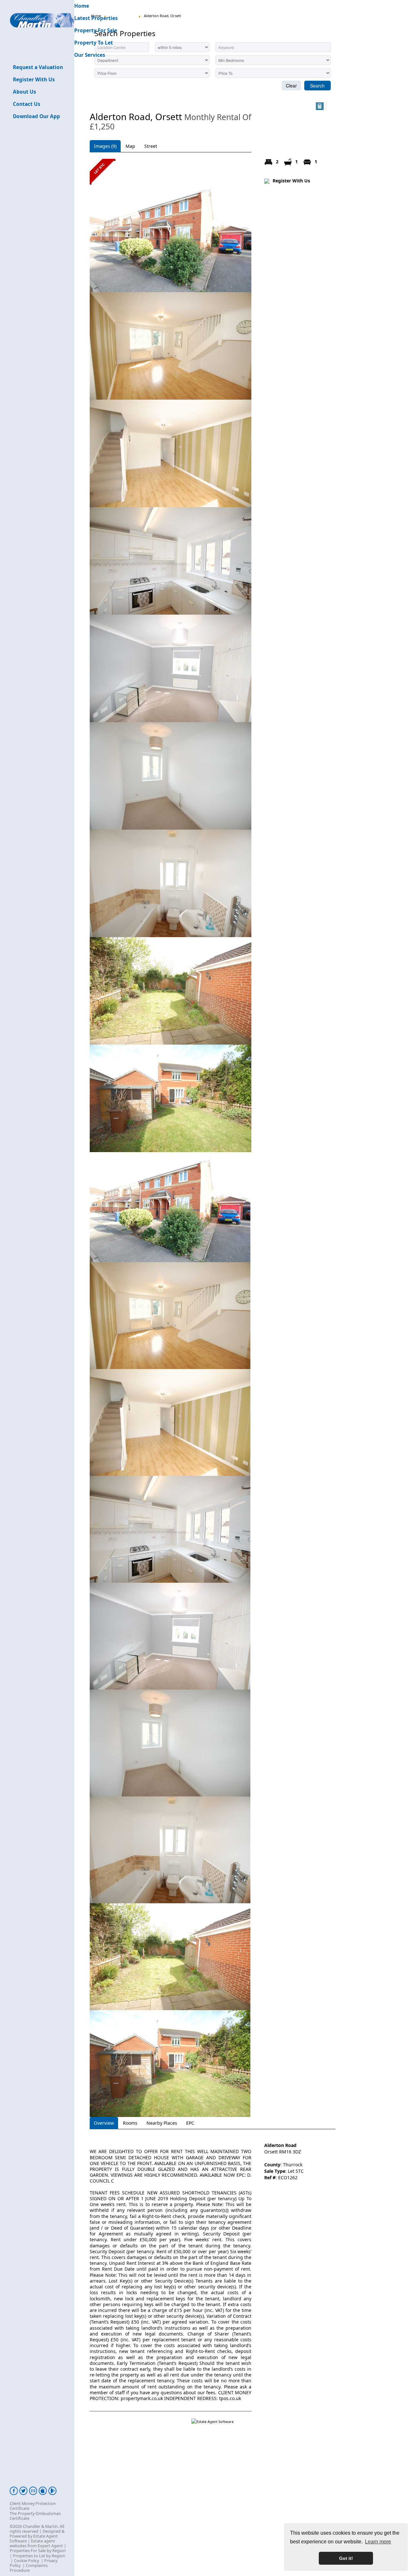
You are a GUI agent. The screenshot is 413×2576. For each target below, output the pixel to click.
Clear (291, 86)
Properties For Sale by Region (38, 2551)
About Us (25, 92)
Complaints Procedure (29, 2568)
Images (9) (105, 146)
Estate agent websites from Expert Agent (36, 2543)
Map (130, 146)
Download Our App (36, 116)
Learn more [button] (378, 2542)
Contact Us (27, 104)
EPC (190, 2123)
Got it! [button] (346, 2558)
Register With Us (34, 80)
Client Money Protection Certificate (33, 2506)
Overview (104, 2123)
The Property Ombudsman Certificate (35, 2516)
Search (317, 86)
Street (151, 146)
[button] (320, 106)
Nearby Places (162, 2123)
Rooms (130, 2123)
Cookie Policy (26, 2561)
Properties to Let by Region (39, 2556)
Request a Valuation (38, 67)
